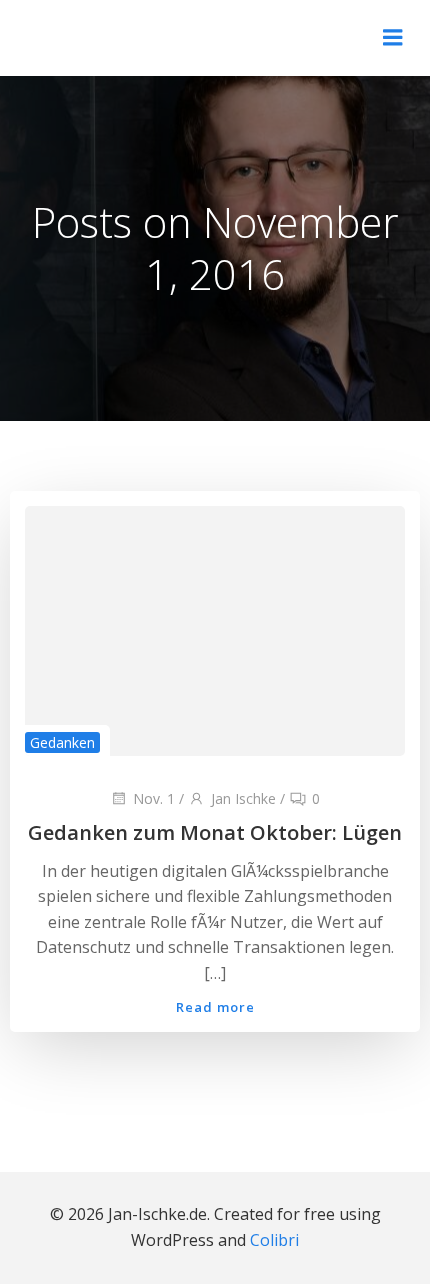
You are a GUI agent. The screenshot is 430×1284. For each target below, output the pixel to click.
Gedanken (62, 742)
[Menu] (393, 38)
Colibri (274, 1240)
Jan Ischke (243, 798)
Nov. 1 (154, 798)
